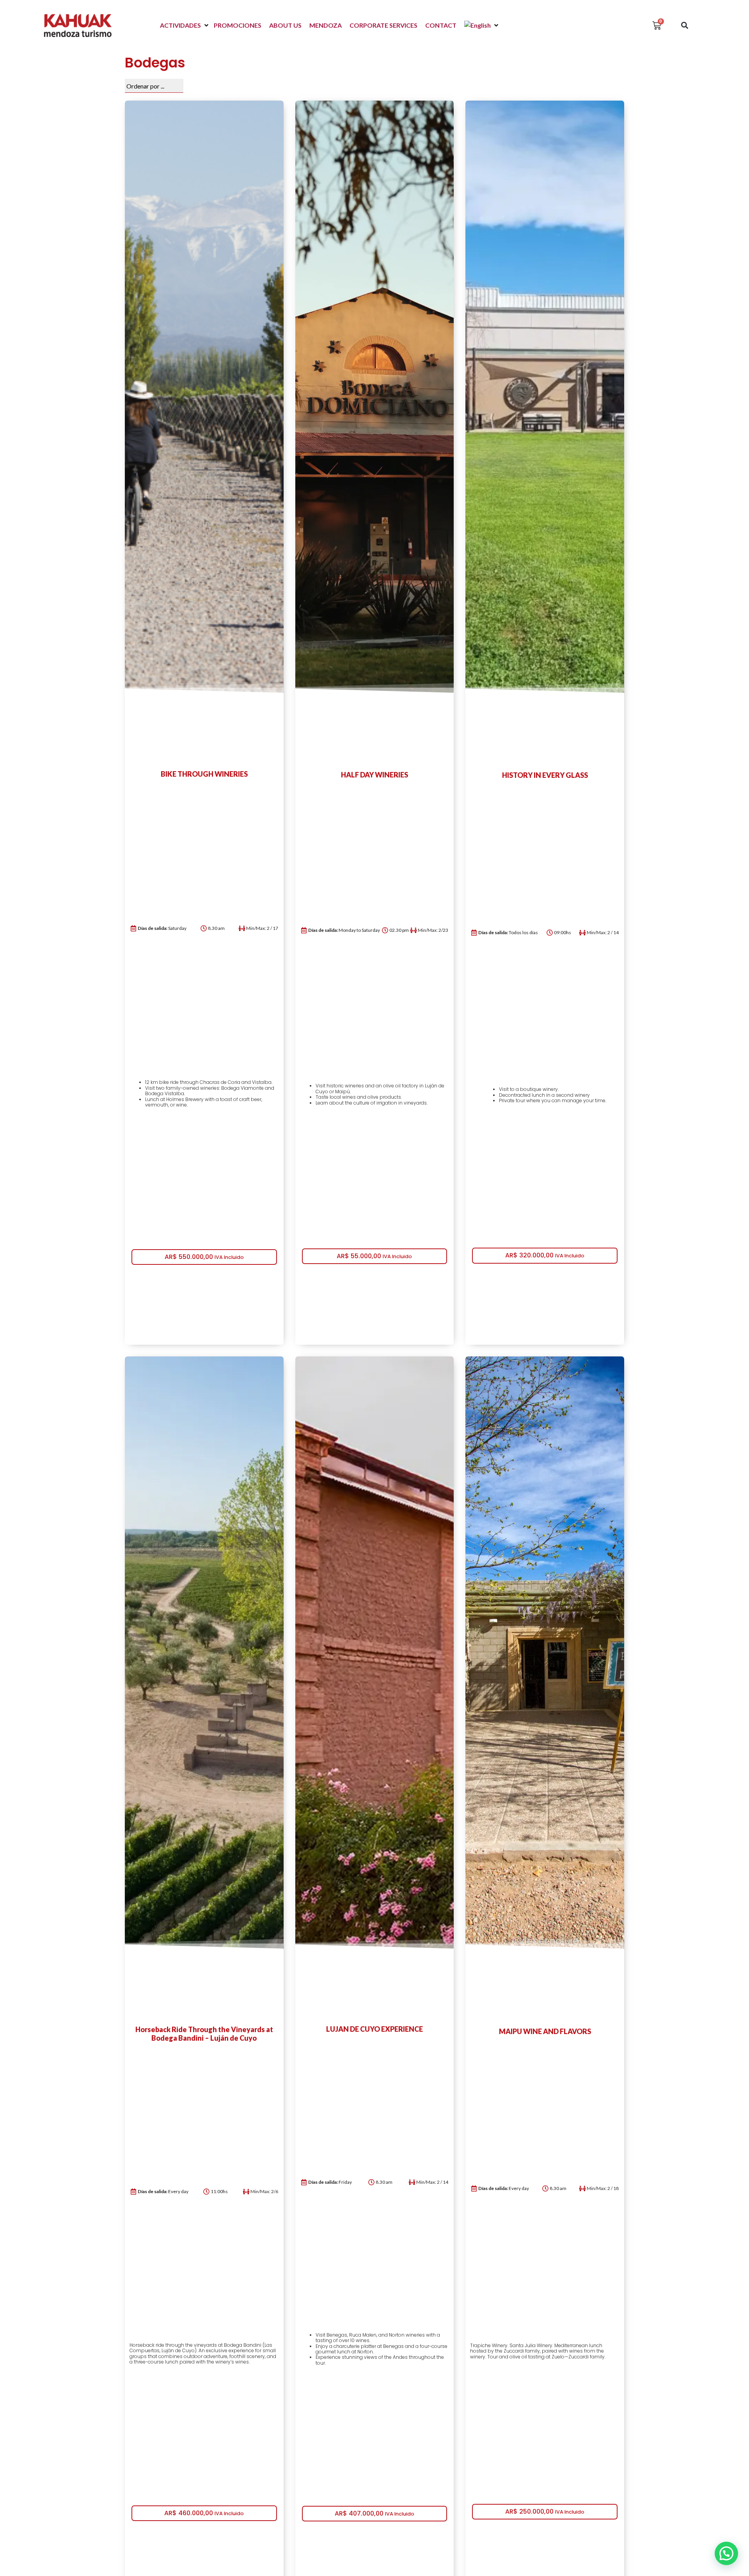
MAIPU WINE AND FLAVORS (545, 2031)
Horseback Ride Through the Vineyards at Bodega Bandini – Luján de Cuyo (204, 2034)
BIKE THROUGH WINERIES (204, 774)
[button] (185, 25)
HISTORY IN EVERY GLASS (545, 775)
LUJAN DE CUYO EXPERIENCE (374, 2029)
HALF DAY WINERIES (374, 775)
